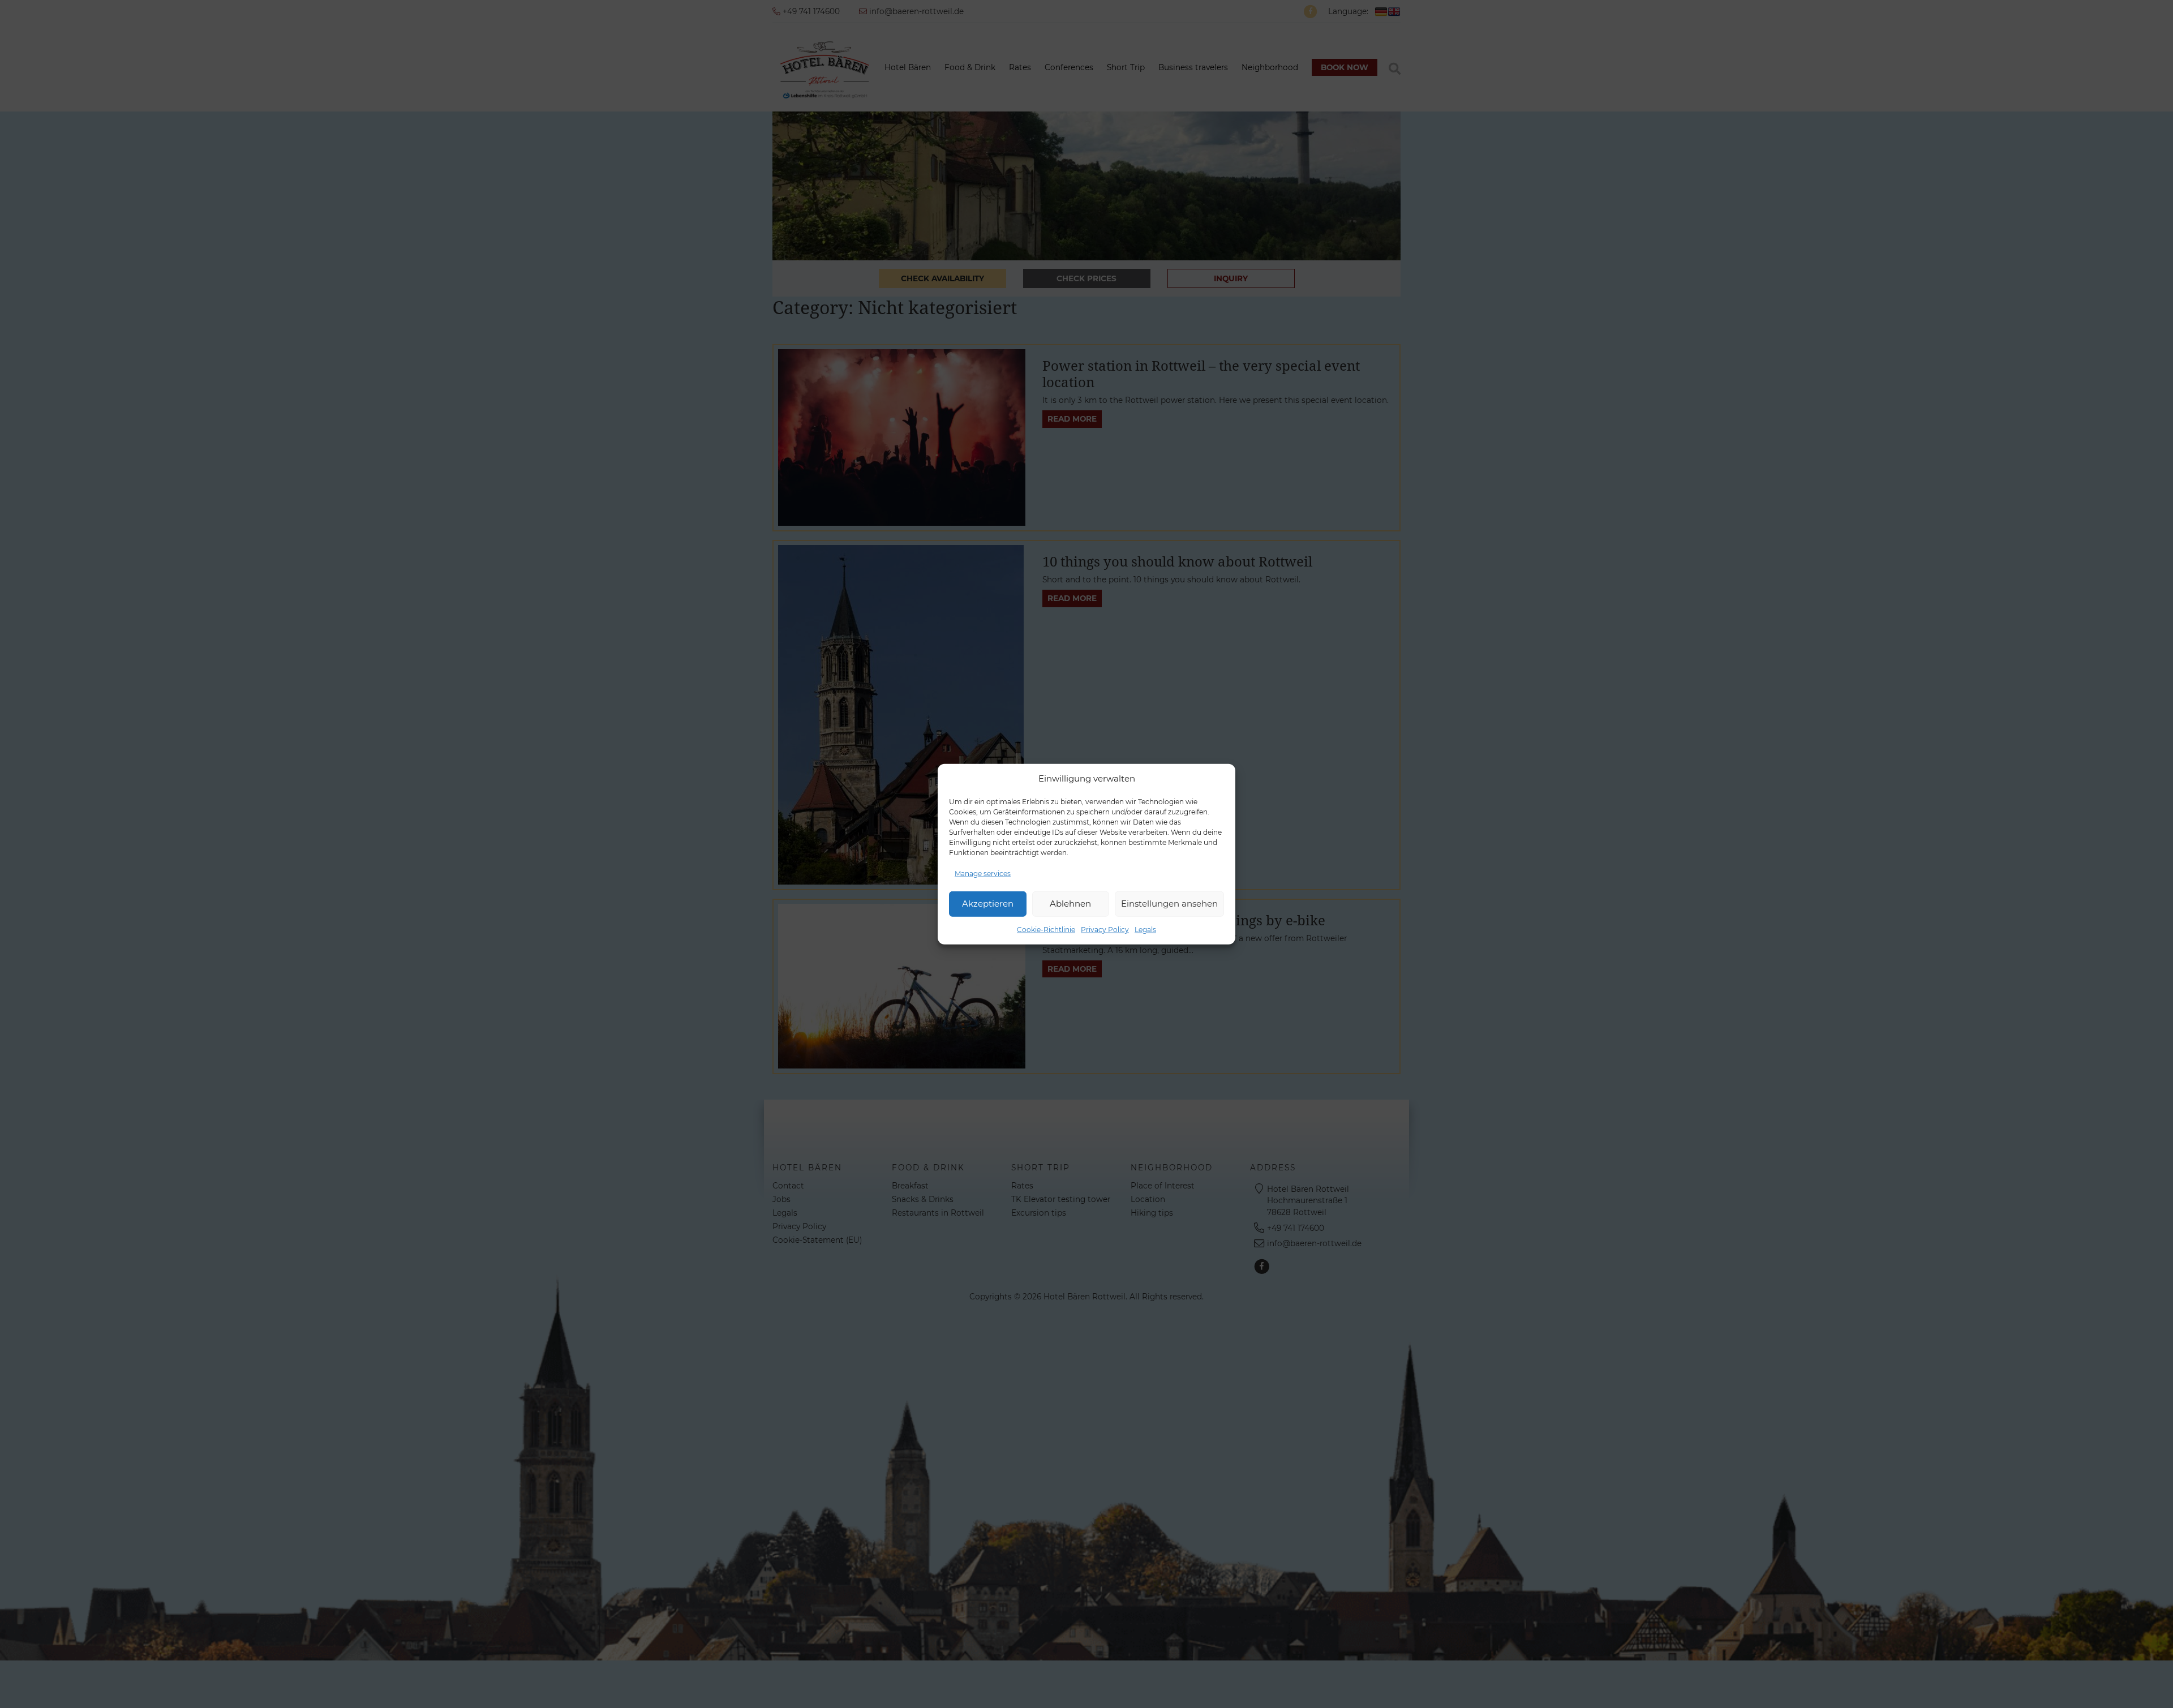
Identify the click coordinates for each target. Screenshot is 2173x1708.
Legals (1145, 929)
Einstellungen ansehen (1169, 904)
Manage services (983, 873)
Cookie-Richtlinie (1046, 929)
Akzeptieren (988, 904)
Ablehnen (1070, 904)
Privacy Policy (1105, 929)
